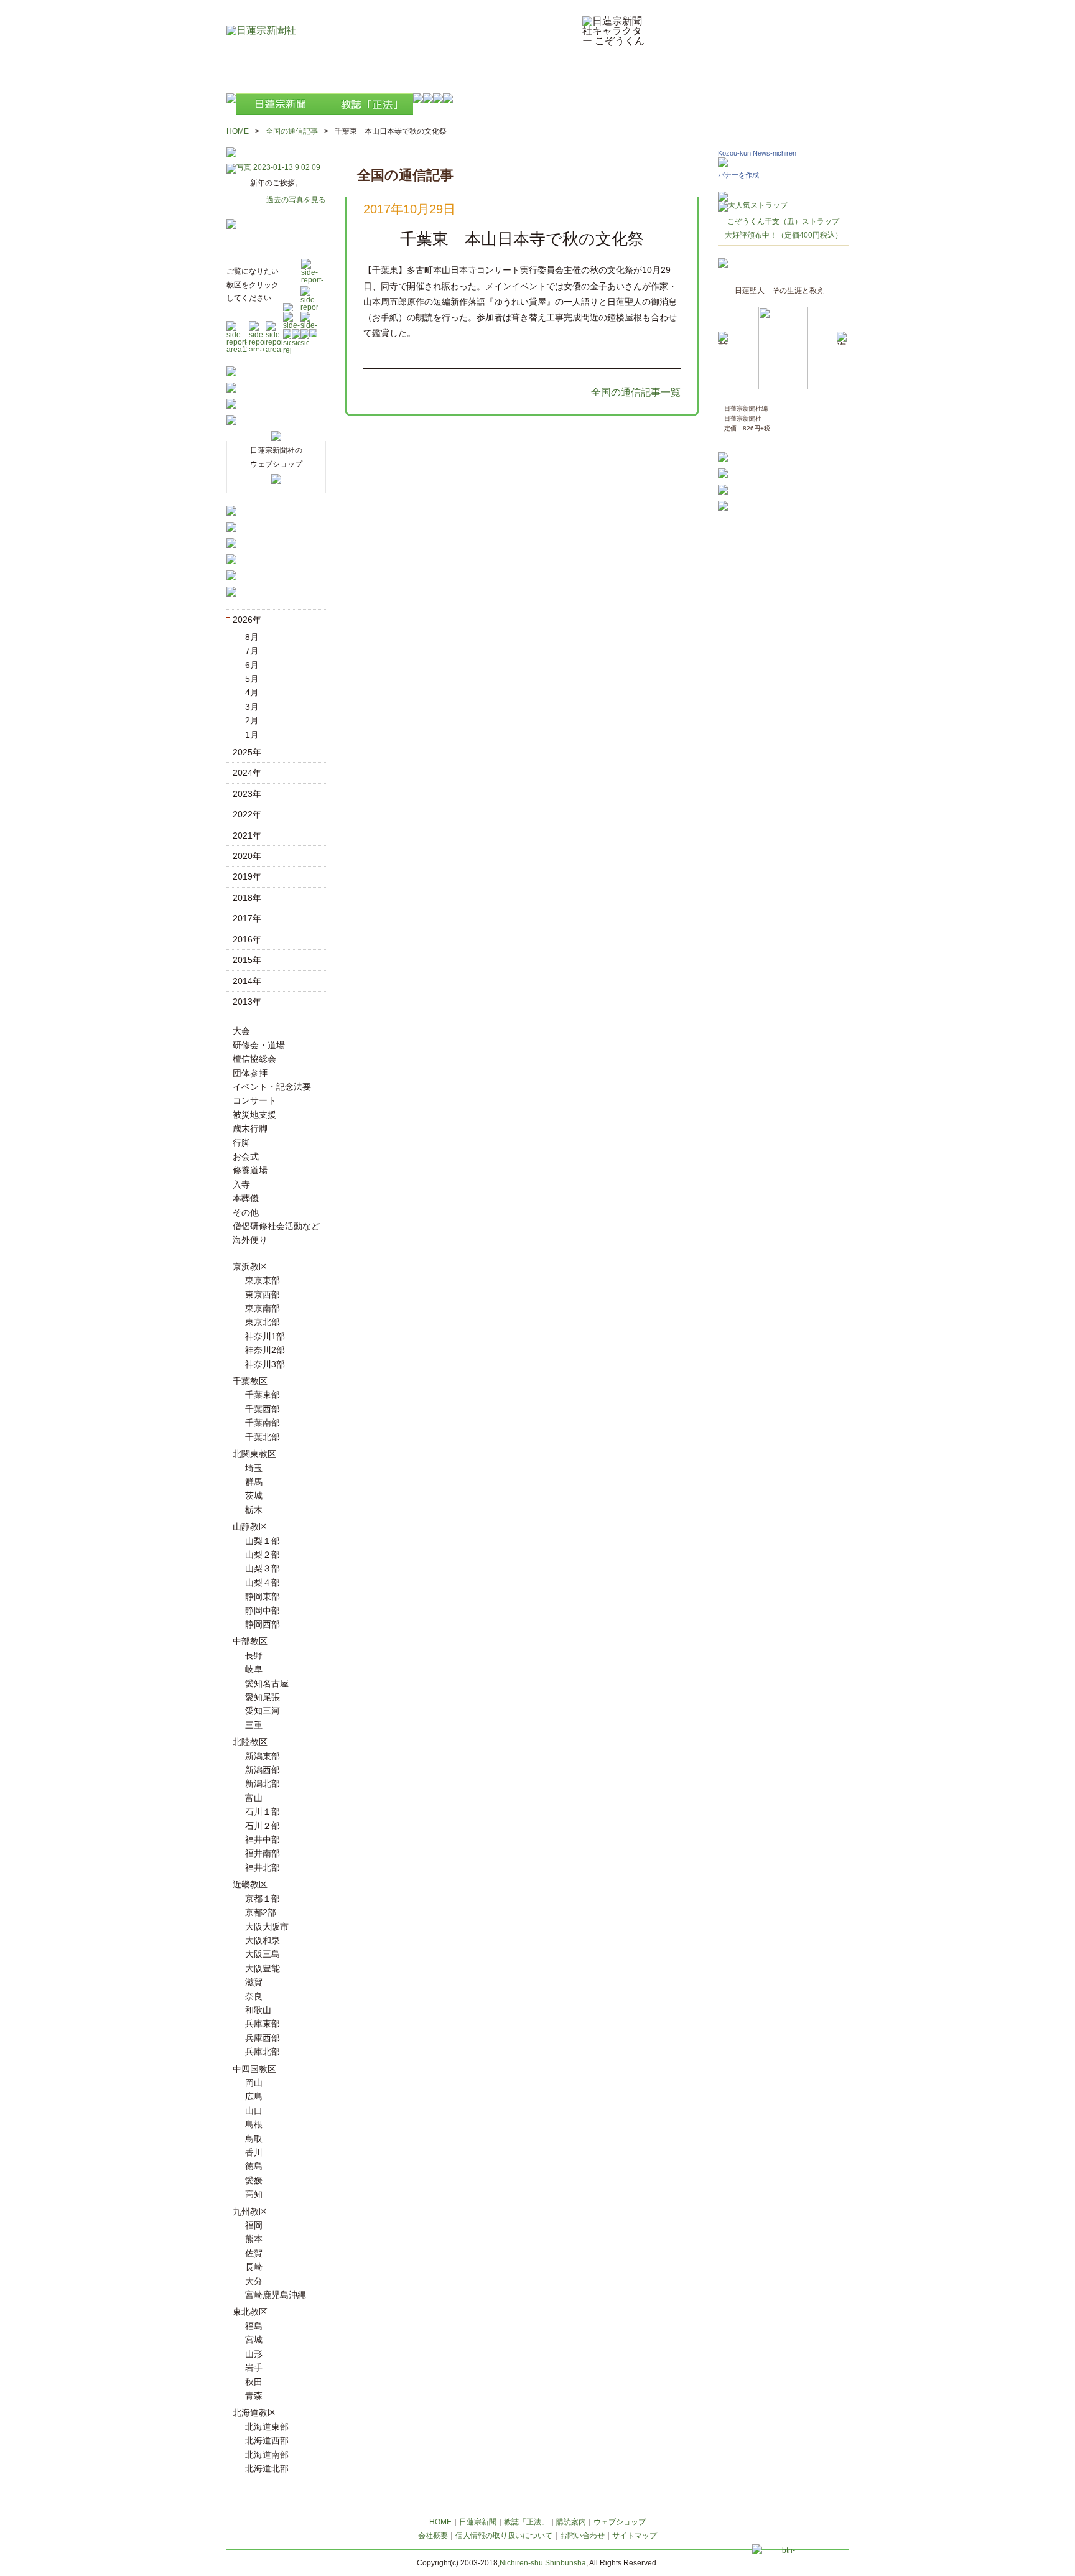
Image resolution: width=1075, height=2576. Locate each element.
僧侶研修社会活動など (276, 1226)
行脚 (241, 1143)
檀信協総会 (254, 1059)
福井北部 (263, 1867)
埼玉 (254, 1468)
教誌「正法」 (526, 2522)
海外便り (250, 1240)
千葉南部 (263, 1423)
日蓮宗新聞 (478, 2522)
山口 (254, 2111)
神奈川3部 (265, 1364)
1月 (252, 735)
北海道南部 (267, 2455)
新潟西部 (263, 1770)
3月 (252, 707)
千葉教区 (250, 1381)
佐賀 (254, 2253)
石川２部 (263, 1826)
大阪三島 (263, 1954)
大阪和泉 (263, 1940)
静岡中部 (263, 1611)
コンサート (254, 1100)
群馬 (254, 1482)
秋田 (254, 2382)
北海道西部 (267, 2440)
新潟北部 (263, 1783)
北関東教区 (254, 1454)
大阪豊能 (263, 1968)
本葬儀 (246, 1198)
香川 (254, 2152)
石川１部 (263, 1811)
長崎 (254, 2267)
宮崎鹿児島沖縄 (276, 2295)
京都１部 (263, 1899)
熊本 (254, 2239)
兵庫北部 (263, 2052)
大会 (241, 1031)
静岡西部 (263, 1624)
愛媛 (254, 2180)
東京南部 (263, 1308)
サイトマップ (635, 2536)
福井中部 (263, 1839)
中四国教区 (254, 2069)
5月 (252, 679)
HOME (238, 131)
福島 (254, 2326)
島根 (254, 2124)
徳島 (254, 2166)
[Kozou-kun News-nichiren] (723, 164)
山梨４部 (263, 1583)
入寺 (241, 1184)
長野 (254, 1655)
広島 (254, 2096)
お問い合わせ (582, 2536)
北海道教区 (254, 2412)
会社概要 (433, 2536)
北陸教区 (250, 1742)
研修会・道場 (259, 1045)
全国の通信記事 (292, 131)
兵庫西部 (263, 2038)
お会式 (246, 1156)
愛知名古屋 (267, 1683)
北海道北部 (267, 2468)
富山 (254, 1798)
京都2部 (261, 1912)
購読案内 (571, 2522)
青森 (254, 2396)
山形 (254, 2354)
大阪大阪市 (267, 1927)
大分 (254, 2281)
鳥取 (254, 2139)
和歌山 (258, 2010)
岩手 (254, 2368)
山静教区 (250, 1527)
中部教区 (250, 1641)
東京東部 (263, 1280)
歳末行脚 (250, 1128)
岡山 (254, 2083)
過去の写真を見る (296, 200)
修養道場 (250, 1170)
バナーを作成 (738, 175)
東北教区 (250, 2312)
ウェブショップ (620, 2522)
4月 (252, 692)
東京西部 (263, 1295)
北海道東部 (267, 2427)
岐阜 (254, 1669)
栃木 (254, 1510)
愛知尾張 (263, 1697)
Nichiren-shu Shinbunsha (543, 2563)
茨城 (254, 1495)
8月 (252, 637)
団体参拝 (250, 1073)
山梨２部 (263, 1555)
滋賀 (254, 1982)
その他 (246, 1212)
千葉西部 (263, 1409)
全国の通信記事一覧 (636, 392)
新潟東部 (263, 1756)
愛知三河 (263, 1711)
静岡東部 (263, 1596)
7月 (252, 651)
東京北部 (263, 1322)
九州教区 (250, 2211)
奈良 (254, 1996)
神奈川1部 (265, 1336)
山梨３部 (263, 1568)
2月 (252, 720)
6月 (252, 665)
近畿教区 (250, 1884)
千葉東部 (263, 1395)
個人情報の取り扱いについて (504, 2536)
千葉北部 (263, 1437)
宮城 (254, 2340)
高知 (254, 2194)
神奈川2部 (265, 1350)
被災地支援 (254, 1115)
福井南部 (263, 1853)
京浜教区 (250, 1267)
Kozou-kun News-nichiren (757, 153)
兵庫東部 (263, 2024)
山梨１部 (263, 1541)
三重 (254, 1725)
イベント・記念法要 (272, 1087)
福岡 (254, 2225)
